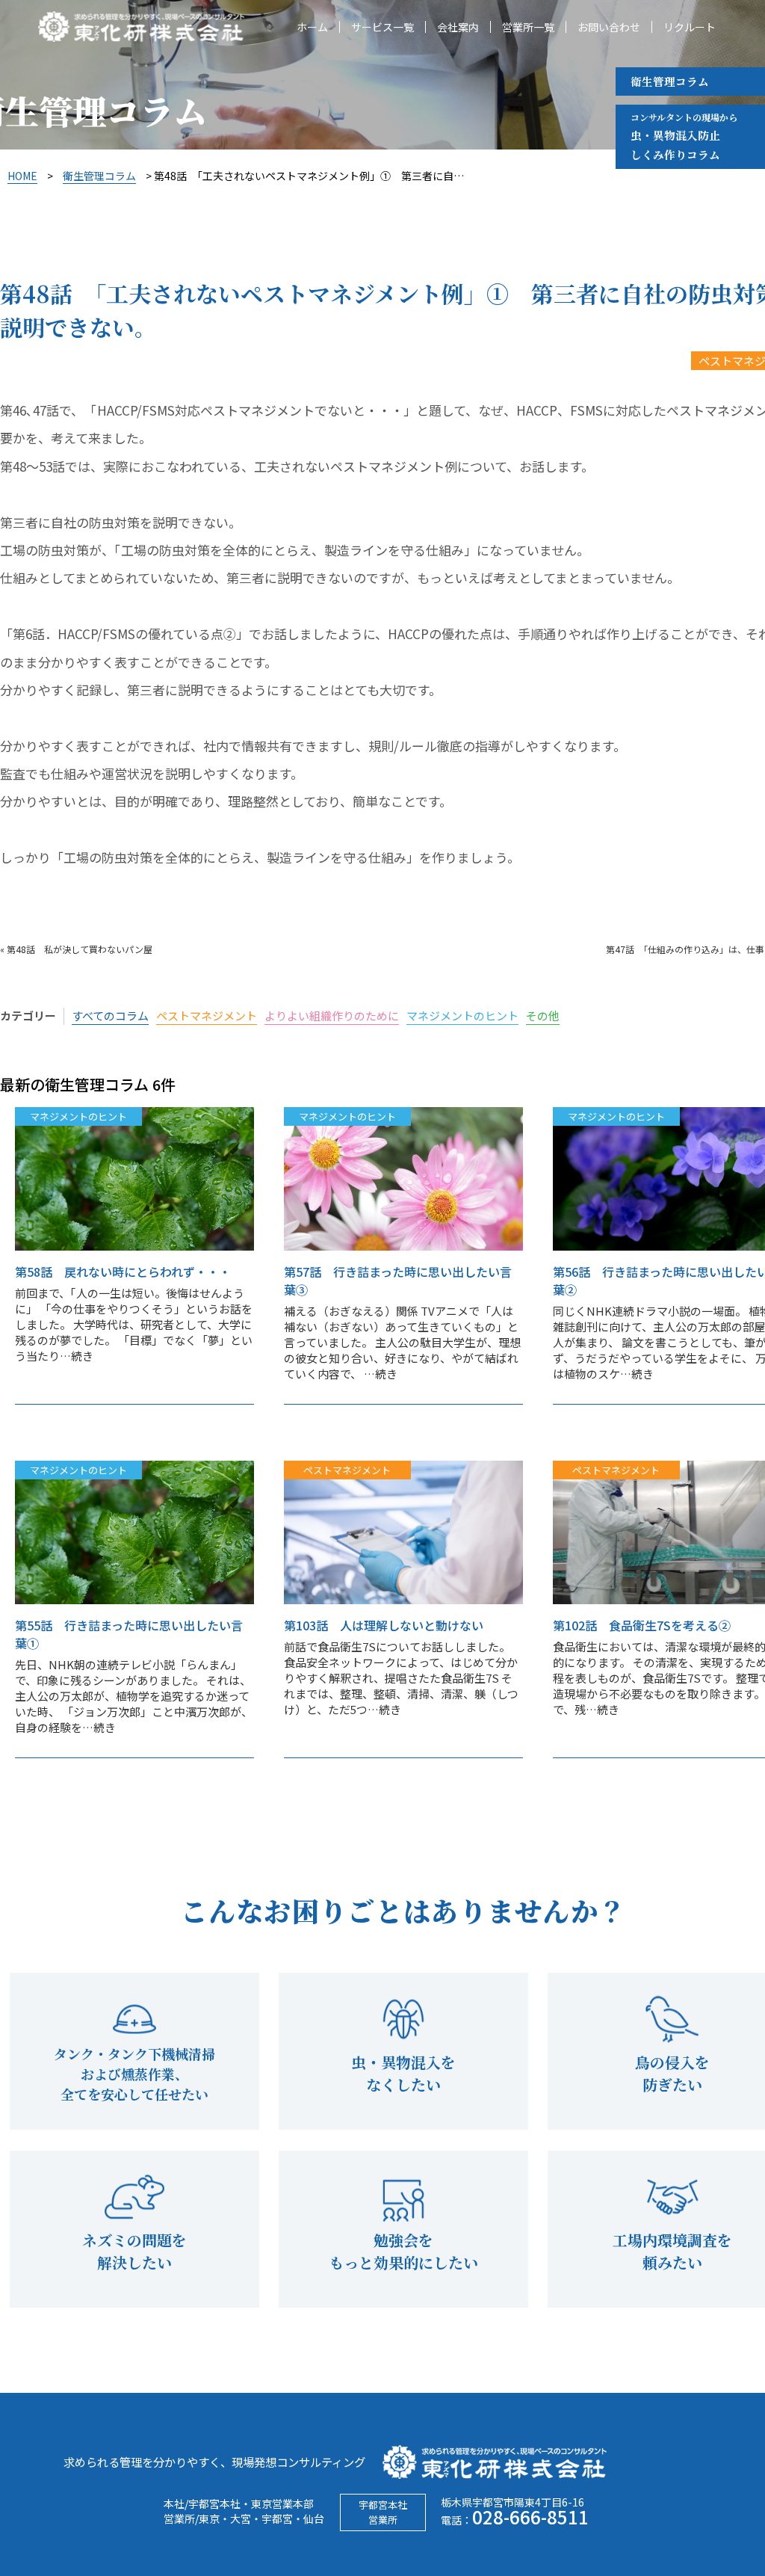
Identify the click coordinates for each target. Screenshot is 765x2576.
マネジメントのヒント (462, 1016)
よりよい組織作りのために (332, 1016)
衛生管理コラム (670, 81)
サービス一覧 (382, 27)
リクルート (690, 27)
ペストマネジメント (207, 1016)
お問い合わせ (609, 27)
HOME (22, 176)
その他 (543, 1016)
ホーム (312, 27)
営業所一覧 (528, 27)
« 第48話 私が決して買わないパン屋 (76, 949)
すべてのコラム (110, 1016)
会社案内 (458, 27)
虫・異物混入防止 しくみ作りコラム (684, 136)
